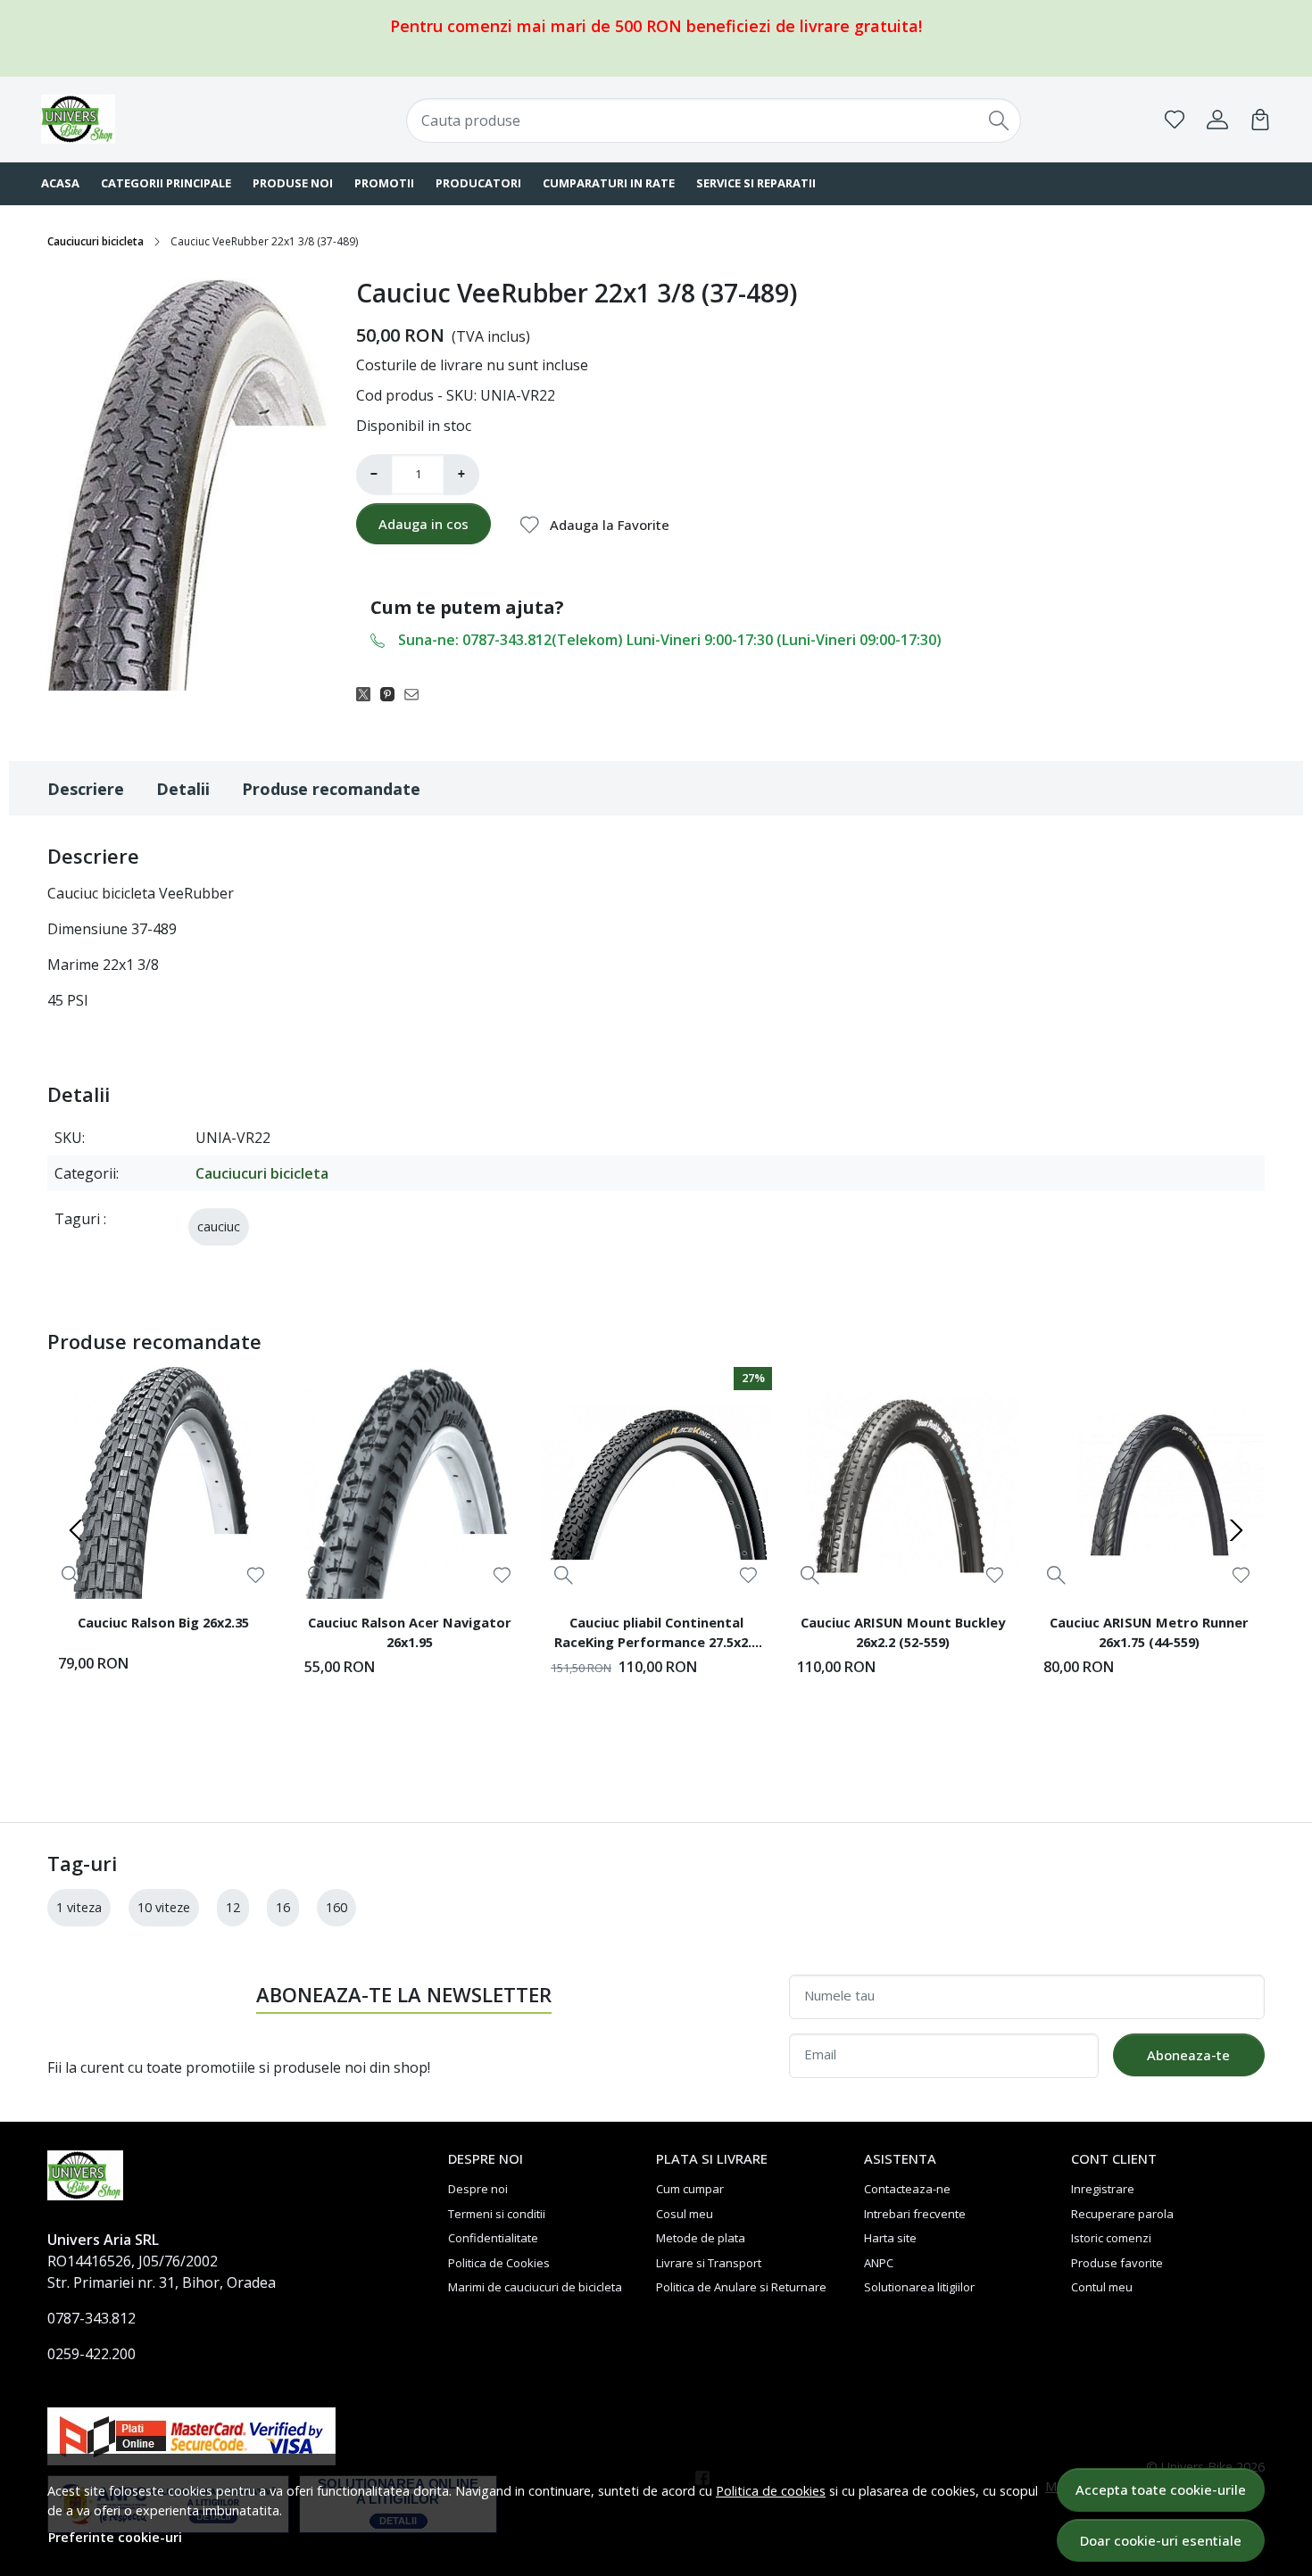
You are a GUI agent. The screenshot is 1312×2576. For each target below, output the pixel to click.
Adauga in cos (423, 524)
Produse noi (293, 183)
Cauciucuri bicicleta (95, 241)
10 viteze (164, 1907)
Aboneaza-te (1188, 2055)
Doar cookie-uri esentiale (1161, 2540)
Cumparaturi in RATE (609, 183)
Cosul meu (685, 2214)
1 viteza (79, 1907)
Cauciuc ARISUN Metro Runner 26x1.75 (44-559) (1149, 1632)
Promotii (384, 183)
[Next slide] (1236, 1530)
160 (336, 1907)
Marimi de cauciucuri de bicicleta (535, 2287)
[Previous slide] (76, 1530)
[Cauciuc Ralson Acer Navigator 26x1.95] (410, 1483)
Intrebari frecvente (915, 2214)
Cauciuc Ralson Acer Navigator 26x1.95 (410, 1632)
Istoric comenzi (1111, 2238)
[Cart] (1260, 120)
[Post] (368, 693)
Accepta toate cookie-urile (1161, 2489)
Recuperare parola (1122, 2214)
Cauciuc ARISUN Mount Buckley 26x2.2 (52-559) (903, 1632)
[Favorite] (1175, 120)
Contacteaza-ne (907, 2189)
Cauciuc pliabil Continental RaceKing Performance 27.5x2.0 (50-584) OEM (656, 1635)
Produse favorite (1117, 2263)
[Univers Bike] (152, 119)
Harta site (890, 2238)
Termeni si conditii (497, 2214)
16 (283, 1907)
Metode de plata (701, 2238)
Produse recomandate (331, 789)
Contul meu (1102, 2287)
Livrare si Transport (709, 2263)
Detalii (183, 789)
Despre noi (478, 2189)
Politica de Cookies (499, 2263)
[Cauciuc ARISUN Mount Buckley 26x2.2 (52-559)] (902, 1483)
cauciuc (219, 1226)
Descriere (86, 789)
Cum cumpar (690, 2189)
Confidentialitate (493, 2238)
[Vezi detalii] (71, 1575)
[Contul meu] (1217, 120)
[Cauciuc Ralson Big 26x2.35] (163, 1483)
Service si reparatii (756, 183)
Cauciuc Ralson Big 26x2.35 (163, 1622)
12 (233, 1907)
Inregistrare (1103, 2189)
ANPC (879, 2263)
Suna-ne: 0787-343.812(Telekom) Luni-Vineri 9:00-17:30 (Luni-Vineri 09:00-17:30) (670, 640)
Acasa (60, 183)
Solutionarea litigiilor (919, 2287)
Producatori (478, 183)
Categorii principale (166, 183)
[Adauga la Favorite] (256, 1575)
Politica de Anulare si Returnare (741, 2287)
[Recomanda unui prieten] (416, 693)
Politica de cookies (771, 2491)
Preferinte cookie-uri (115, 2537)
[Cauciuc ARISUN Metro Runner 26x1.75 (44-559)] (1149, 1483)
